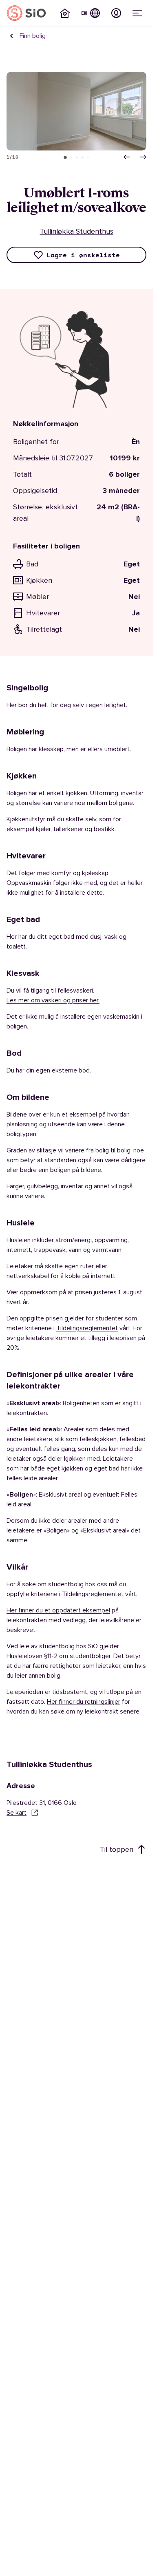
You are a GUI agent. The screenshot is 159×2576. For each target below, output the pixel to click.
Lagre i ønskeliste (83, 255)
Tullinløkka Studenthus (77, 231)
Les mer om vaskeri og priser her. (53, 1000)
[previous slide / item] (127, 157)
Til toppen (117, 1849)
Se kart (17, 1813)
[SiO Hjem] (26, 13)
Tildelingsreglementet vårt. (100, 1594)
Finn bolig (33, 36)
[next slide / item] (143, 157)
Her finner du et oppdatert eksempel (58, 1610)
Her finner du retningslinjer (84, 1702)
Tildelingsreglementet (87, 1328)
